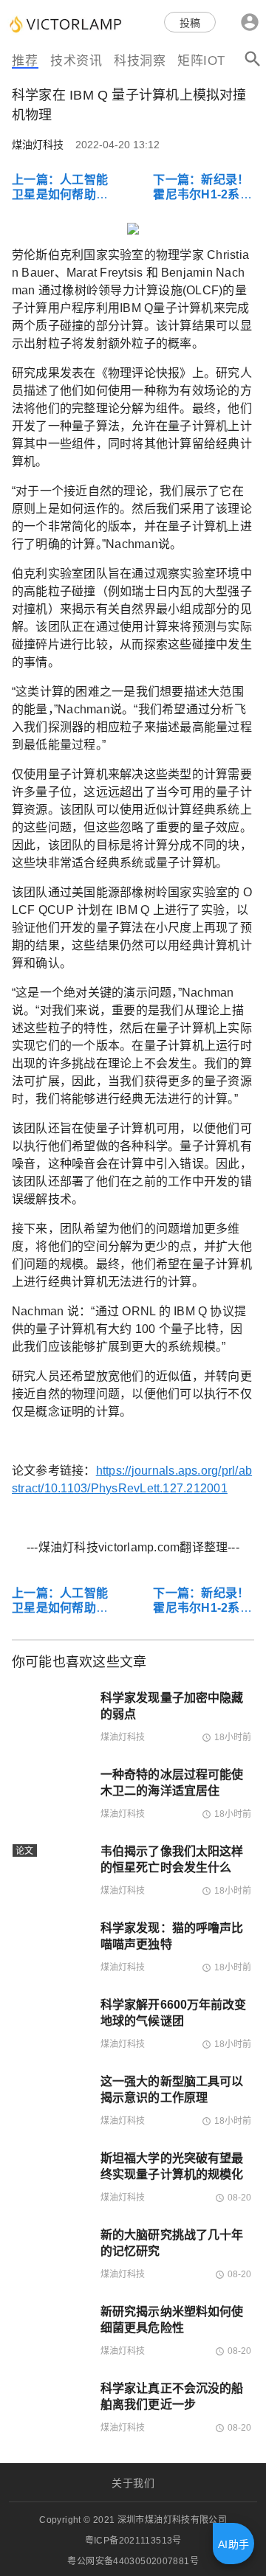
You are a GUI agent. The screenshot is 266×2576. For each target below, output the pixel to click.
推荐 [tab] (25, 61)
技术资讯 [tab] (76, 61)
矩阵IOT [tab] (201, 61)
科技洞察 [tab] (140, 61)
